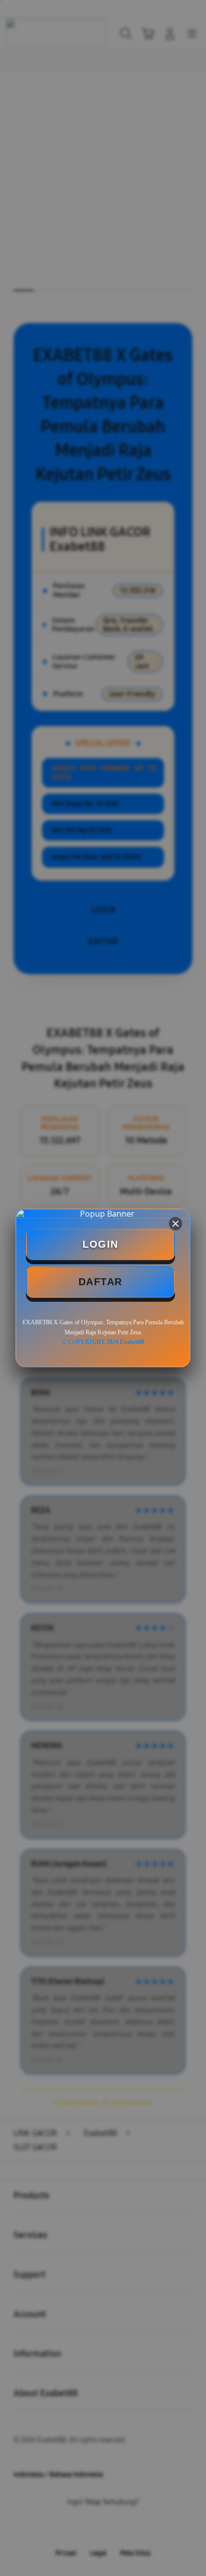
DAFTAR (100, 1282)
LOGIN (100, 1244)
